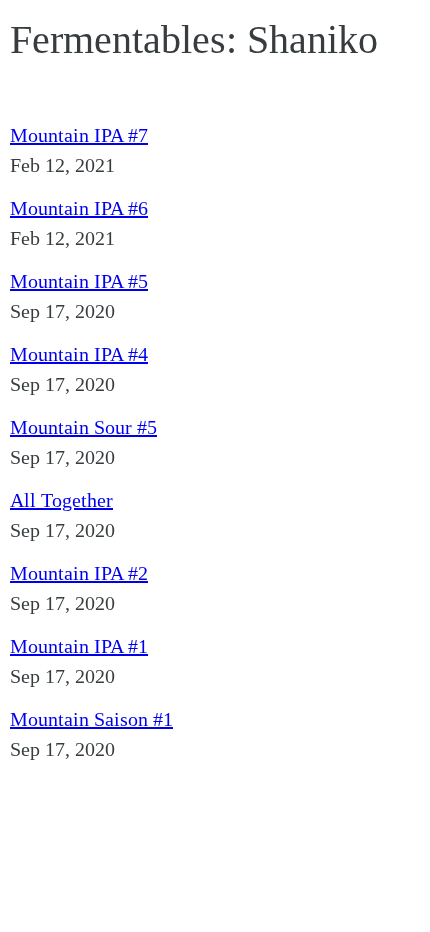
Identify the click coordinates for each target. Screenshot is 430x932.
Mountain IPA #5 (79, 281)
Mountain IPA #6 (79, 208)
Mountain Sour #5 (83, 427)
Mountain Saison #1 (91, 719)
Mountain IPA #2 (79, 573)
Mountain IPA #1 (79, 646)
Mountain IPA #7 (79, 135)
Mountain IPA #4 (79, 354)
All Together (61, 500)
